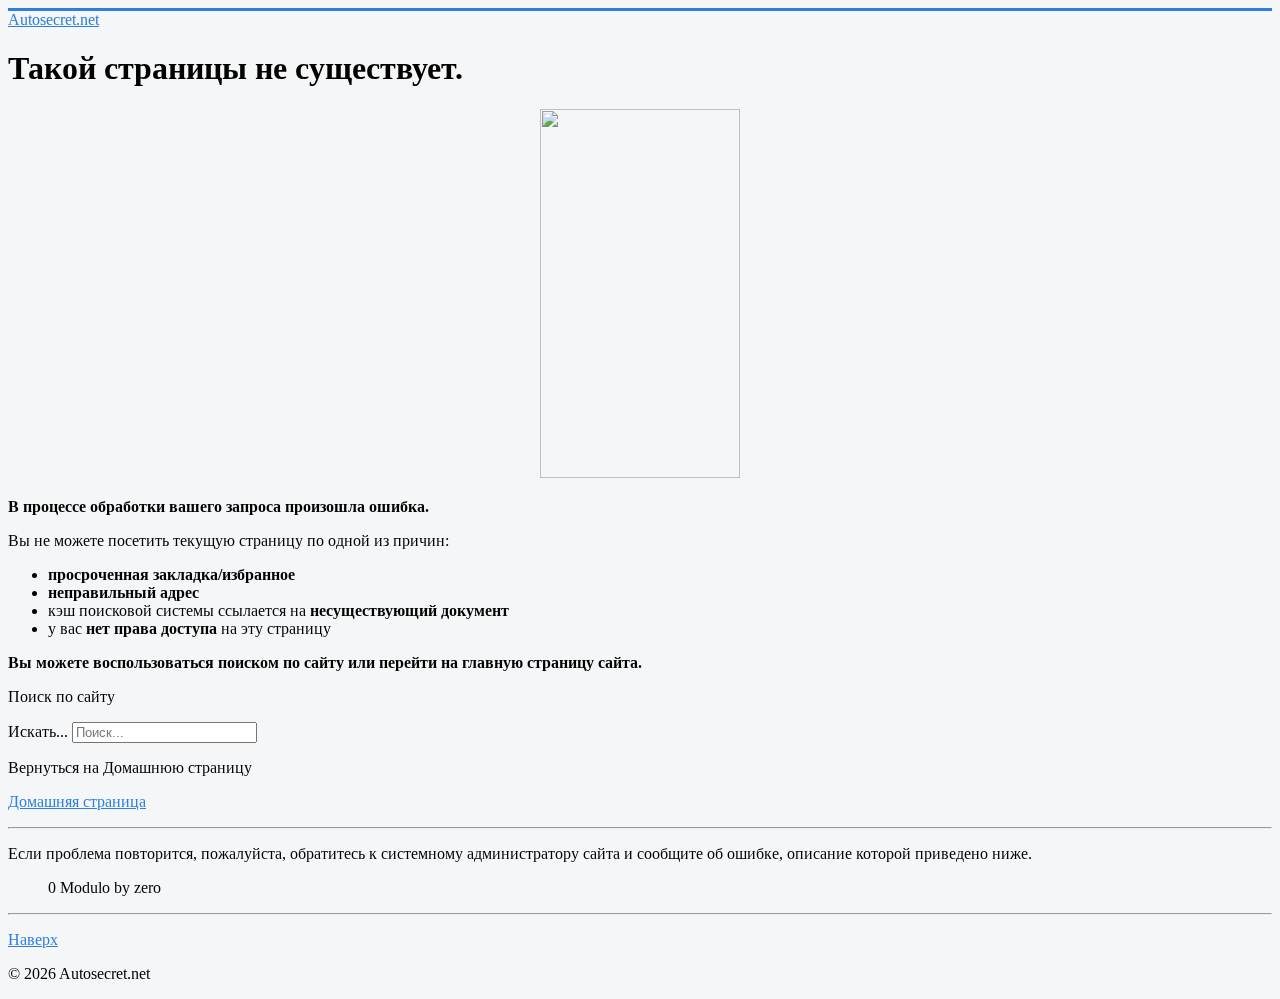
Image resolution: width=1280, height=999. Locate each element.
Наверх (33, 939)
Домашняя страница (77, 801)
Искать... (38, 731)
